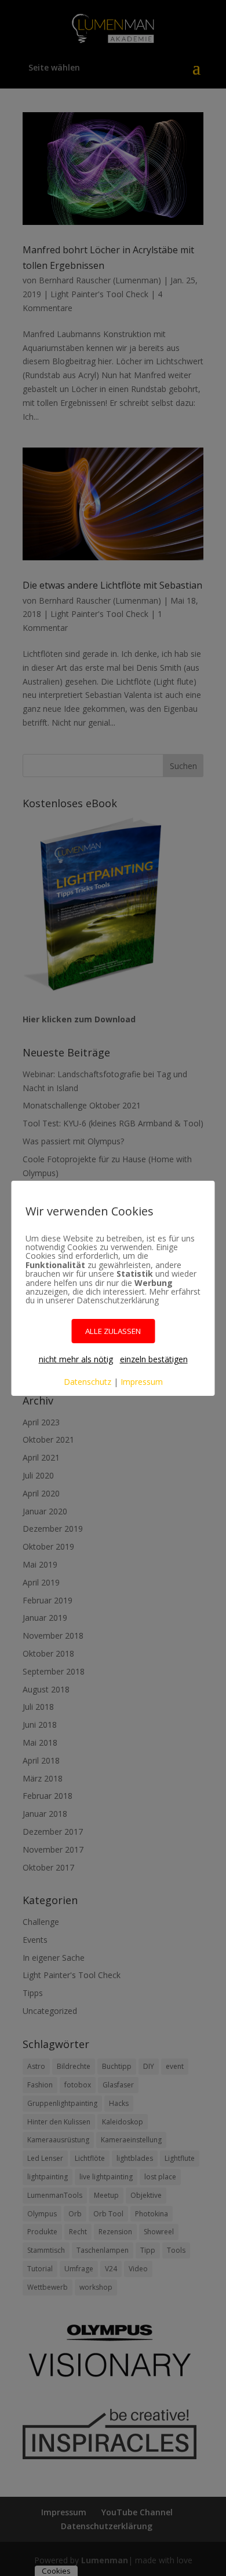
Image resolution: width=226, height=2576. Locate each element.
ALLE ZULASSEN (113, 1331)
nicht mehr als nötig (76, 1359)
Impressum (142, 1382)
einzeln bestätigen (154, 1359)
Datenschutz (88, 1382)
